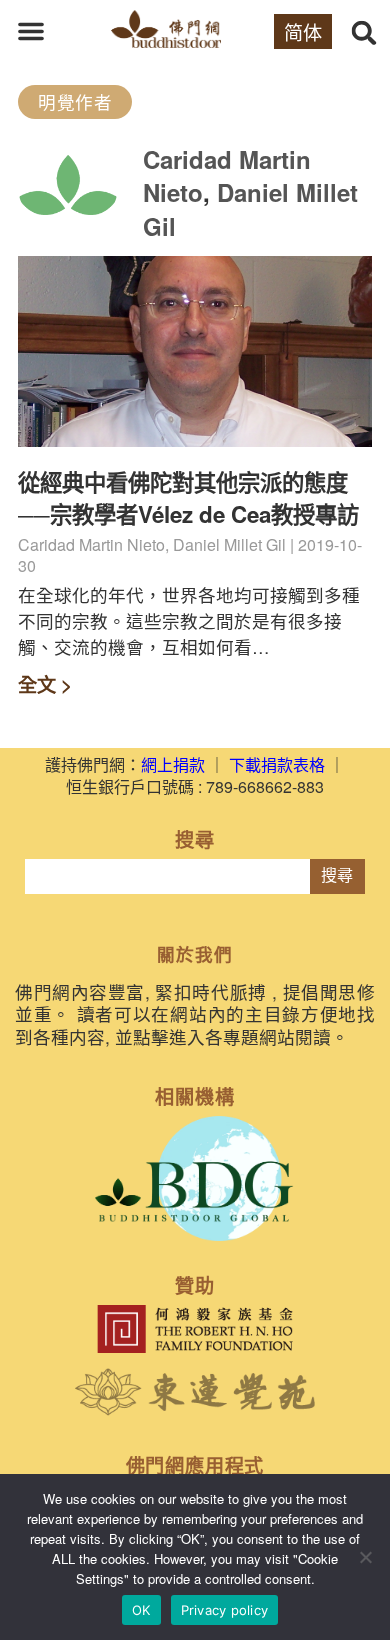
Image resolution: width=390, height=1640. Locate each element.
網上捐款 (173, 764)
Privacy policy (225, 1610)
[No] (365, 1557)
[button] (31, 31)
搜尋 (337, 875)
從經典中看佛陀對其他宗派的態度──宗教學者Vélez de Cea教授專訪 (188, 497)
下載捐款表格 (277, 764)
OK (141, 1610)
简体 (303, 31)
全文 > (45, 684)
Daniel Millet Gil (250, 209)
